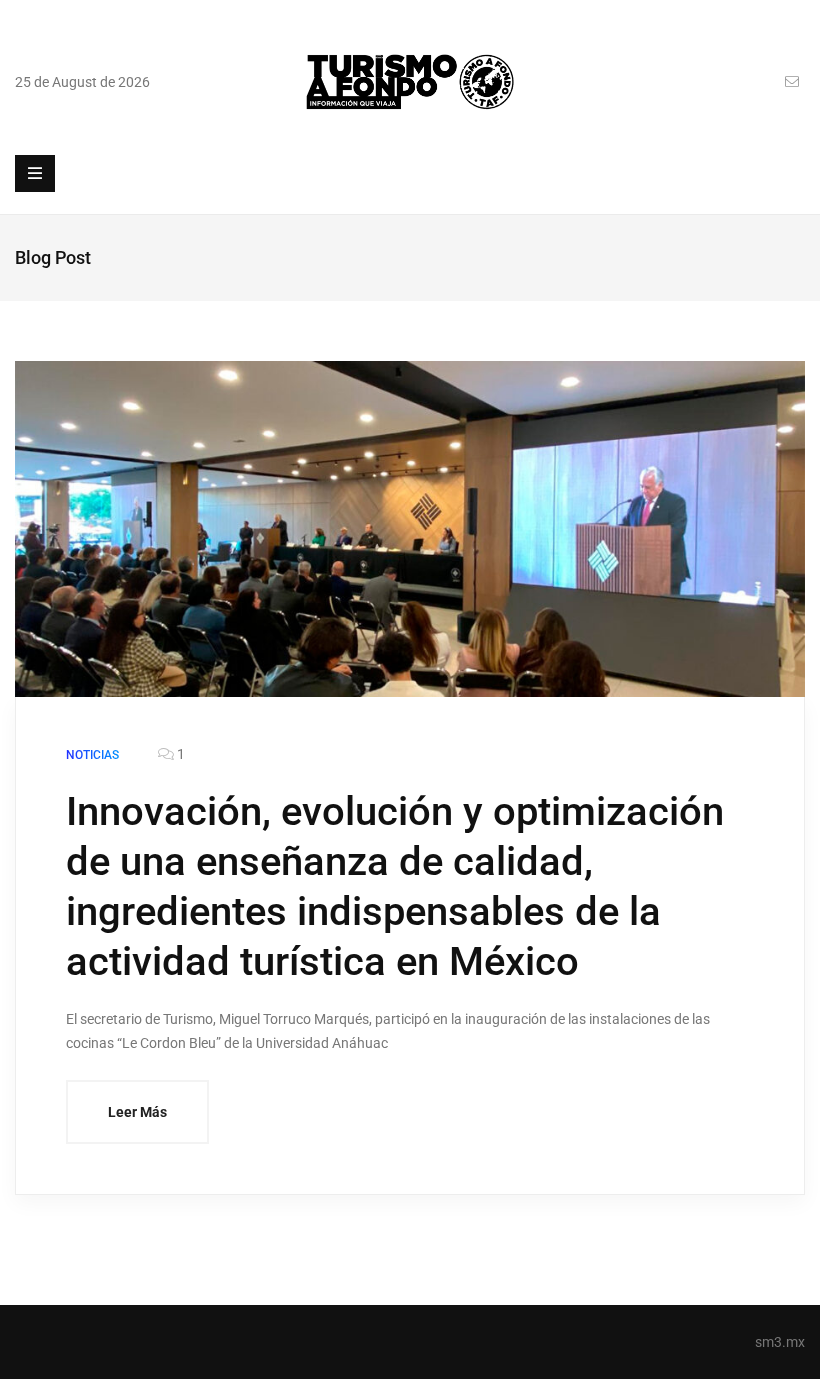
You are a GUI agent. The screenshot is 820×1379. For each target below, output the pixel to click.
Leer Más (137, 1112)
